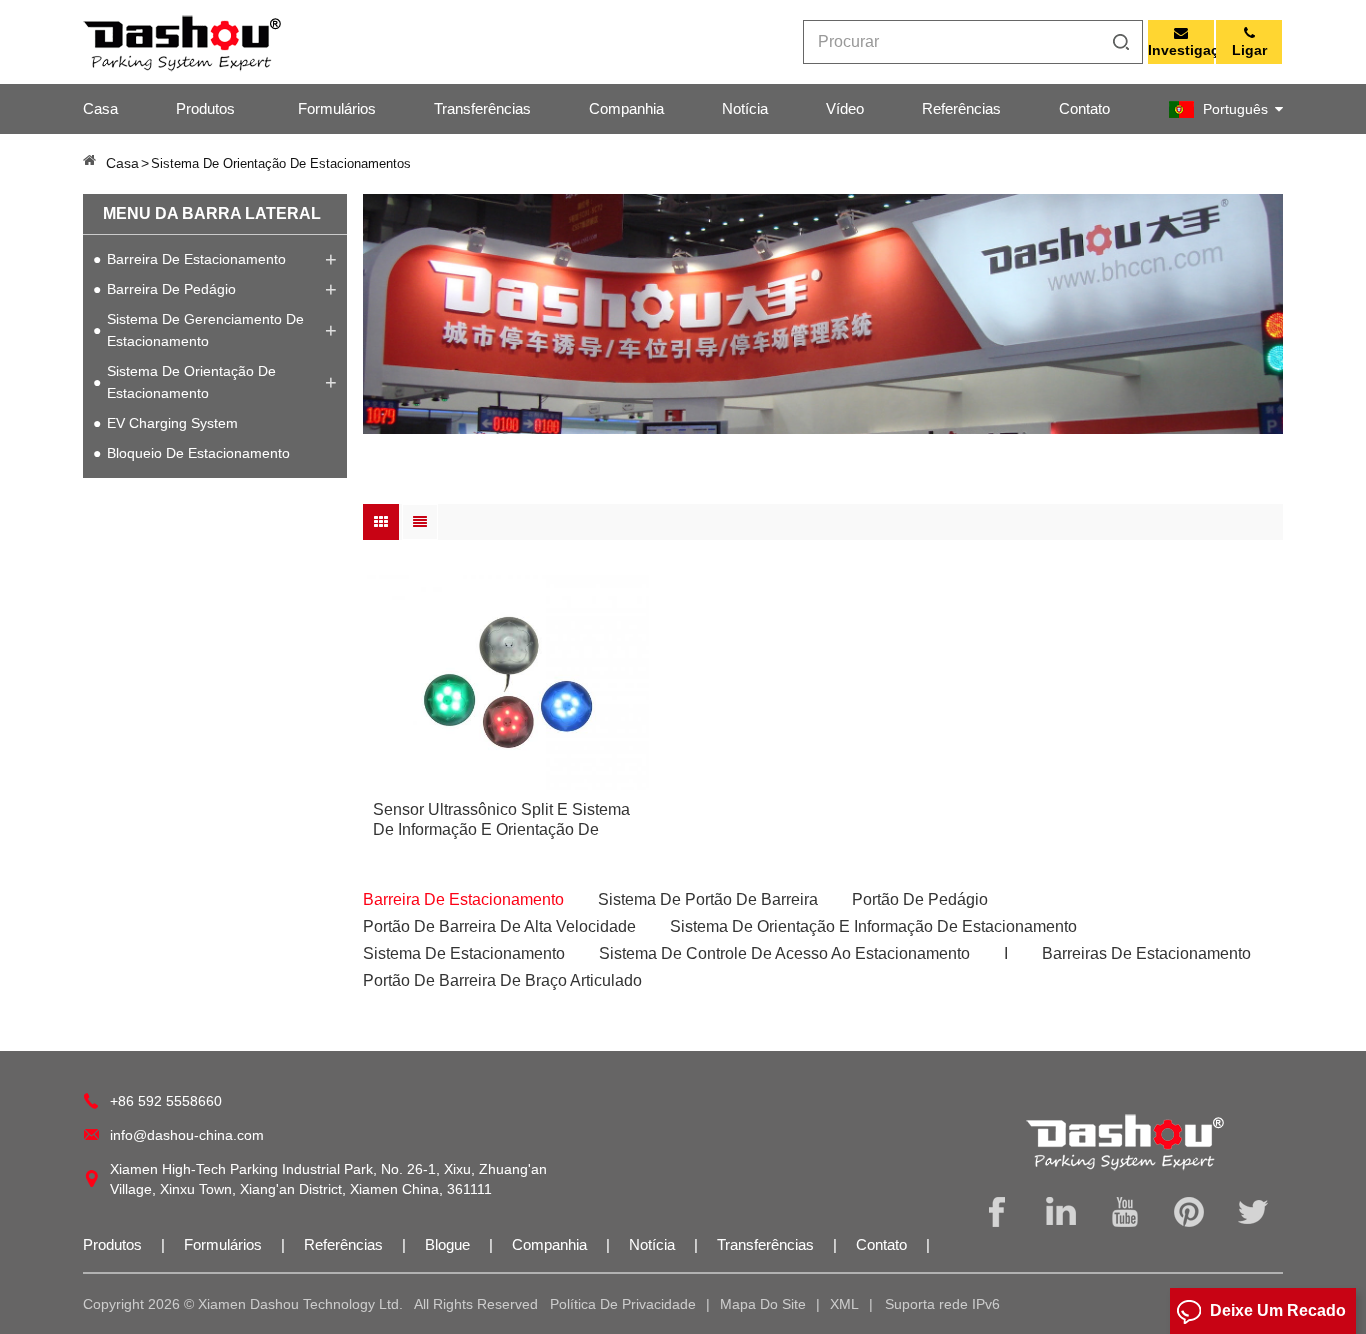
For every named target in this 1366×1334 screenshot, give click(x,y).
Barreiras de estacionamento (1146, 953)
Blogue (449, 1244)
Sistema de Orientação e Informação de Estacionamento (873, 926)
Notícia (745, 108)
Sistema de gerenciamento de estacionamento (205, 330)
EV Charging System (172, 423)
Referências (961, 108)
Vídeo (845, 108)
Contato (1084, 108)
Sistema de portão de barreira (708, 899)
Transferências (482, 108)
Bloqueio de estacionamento (198, 453)
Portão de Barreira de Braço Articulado (502, 980)
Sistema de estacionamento (464, 953)
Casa (100, 108)
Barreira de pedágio (171, 289)
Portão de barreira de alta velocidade (499, 926)
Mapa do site (763, 1304)
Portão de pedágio (920, 899)
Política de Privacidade (623, 1304)
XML (844, 1304)
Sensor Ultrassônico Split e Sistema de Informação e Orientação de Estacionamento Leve (501, 820)
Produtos (205, 108)
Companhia (626, 108)
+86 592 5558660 (166, 1101)
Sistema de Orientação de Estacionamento (191, 382)
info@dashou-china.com (187, 1135)
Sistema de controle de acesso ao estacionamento (784, 953)
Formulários (337, 108)
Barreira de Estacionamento (196, 259)
